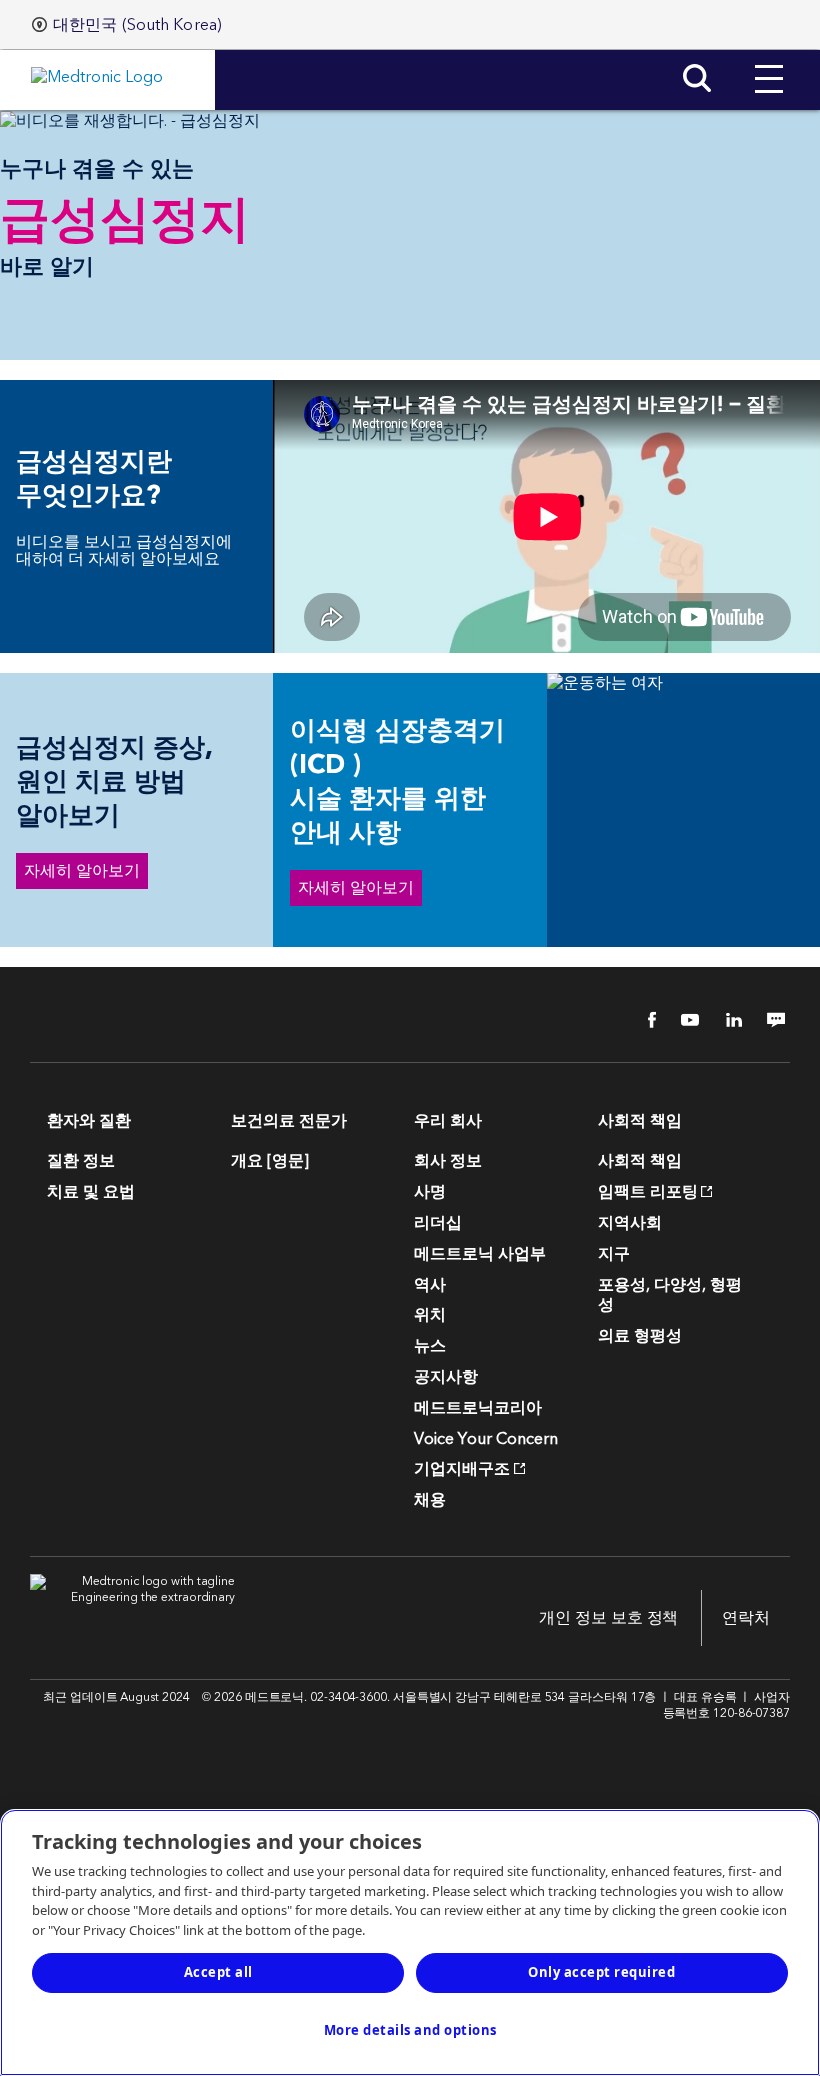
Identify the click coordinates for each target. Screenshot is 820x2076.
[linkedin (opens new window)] (727, 1020)
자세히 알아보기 (82, 871)
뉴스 (430, 1346)
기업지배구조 (462, 1469)
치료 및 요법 (91, 1192)
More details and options (410, 2030)
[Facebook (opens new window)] (641, 1020)
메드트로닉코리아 (478, 1408)
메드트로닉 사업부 (480, 1254)
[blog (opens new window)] (770, 1020)
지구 (614, 1254)
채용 (430, 1500)
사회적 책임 (640, 1161)
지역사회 (630, 1223)
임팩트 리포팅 (648, 1192)
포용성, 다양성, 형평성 (670, 1295)
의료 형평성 (640, 1336)
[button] (769, 64)
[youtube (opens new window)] (684, 1020)
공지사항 (446, 1377)
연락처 (746, 1618)
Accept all (218, 1972)
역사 (430, 1285)
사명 (430, 1192)
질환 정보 (81, 1161)
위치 (430, 1315)
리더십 (438, 1223)
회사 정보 (448, 1161)
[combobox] (127, 25)
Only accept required (601, 1972)
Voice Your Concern (486, 1439)
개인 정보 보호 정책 (608, 1618)
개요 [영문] (270, 1161)
